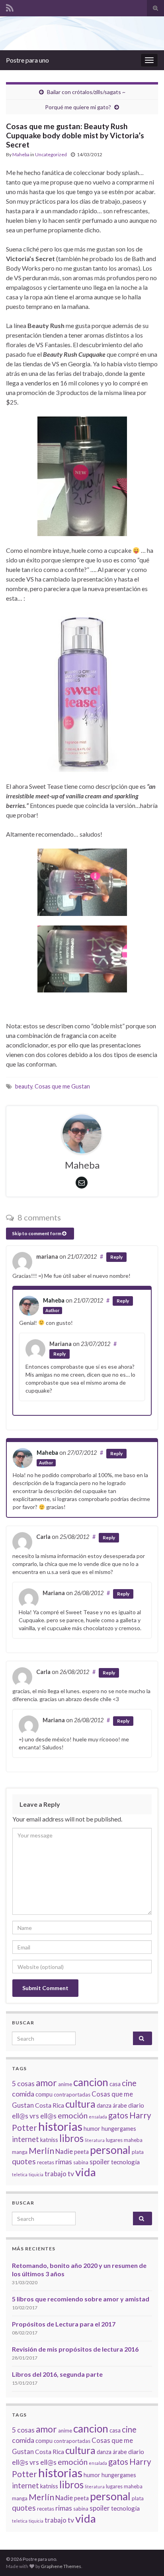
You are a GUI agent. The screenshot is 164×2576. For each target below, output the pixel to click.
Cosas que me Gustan (62, 1086)
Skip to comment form (37, 1233)
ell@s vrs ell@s (34, 2116)
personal (110, 2150)
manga (20, 2152)
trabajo (56, 2174)
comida (23, 2094)
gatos (118, 2115)
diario (136, 2105)
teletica (20, 2174)
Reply (116, 1257)
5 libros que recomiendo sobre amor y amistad (81, 2299)
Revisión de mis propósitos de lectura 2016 (75, 2349)
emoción (73, 2115)
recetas (46, 2162)
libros (71, 2138)
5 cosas (23, 2083)
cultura (80, 2104)
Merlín (41, 2151)
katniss (49, 2140)
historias (60, 2126)
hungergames (119, 2129)
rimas (64, 2161)
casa (115, 2084)
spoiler (100, 2162)
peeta (81, 2152)
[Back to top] (146, 2558)
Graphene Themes (61, 2566)
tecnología (125, 2162)
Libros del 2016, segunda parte (57, 2374)
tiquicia (36, 2174)
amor (46, 2083)
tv (71, 2173)
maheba (133, 2140)
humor (92, 2129)
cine (129, 2083)
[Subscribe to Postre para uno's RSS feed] (10, 7)
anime (65, 2084)
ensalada (98, 2117)
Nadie (64, 2151)
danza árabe (112, 2105)
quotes (24, 2161)
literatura (95, 2140)
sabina (81, 2162)
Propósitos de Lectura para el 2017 (64, 2324)
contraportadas (72, 2095)
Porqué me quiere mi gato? (78, 107)
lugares (114, 2140)
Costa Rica (50, 2105)
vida (86, 2172)
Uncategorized (51, 154)
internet (25, 2139)
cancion (91, 2082)
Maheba (21, 154)
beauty (24, 1086)
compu (44, 2094)
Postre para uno (27, 60)
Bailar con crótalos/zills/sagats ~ (86, 92)
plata (138, 2152)
